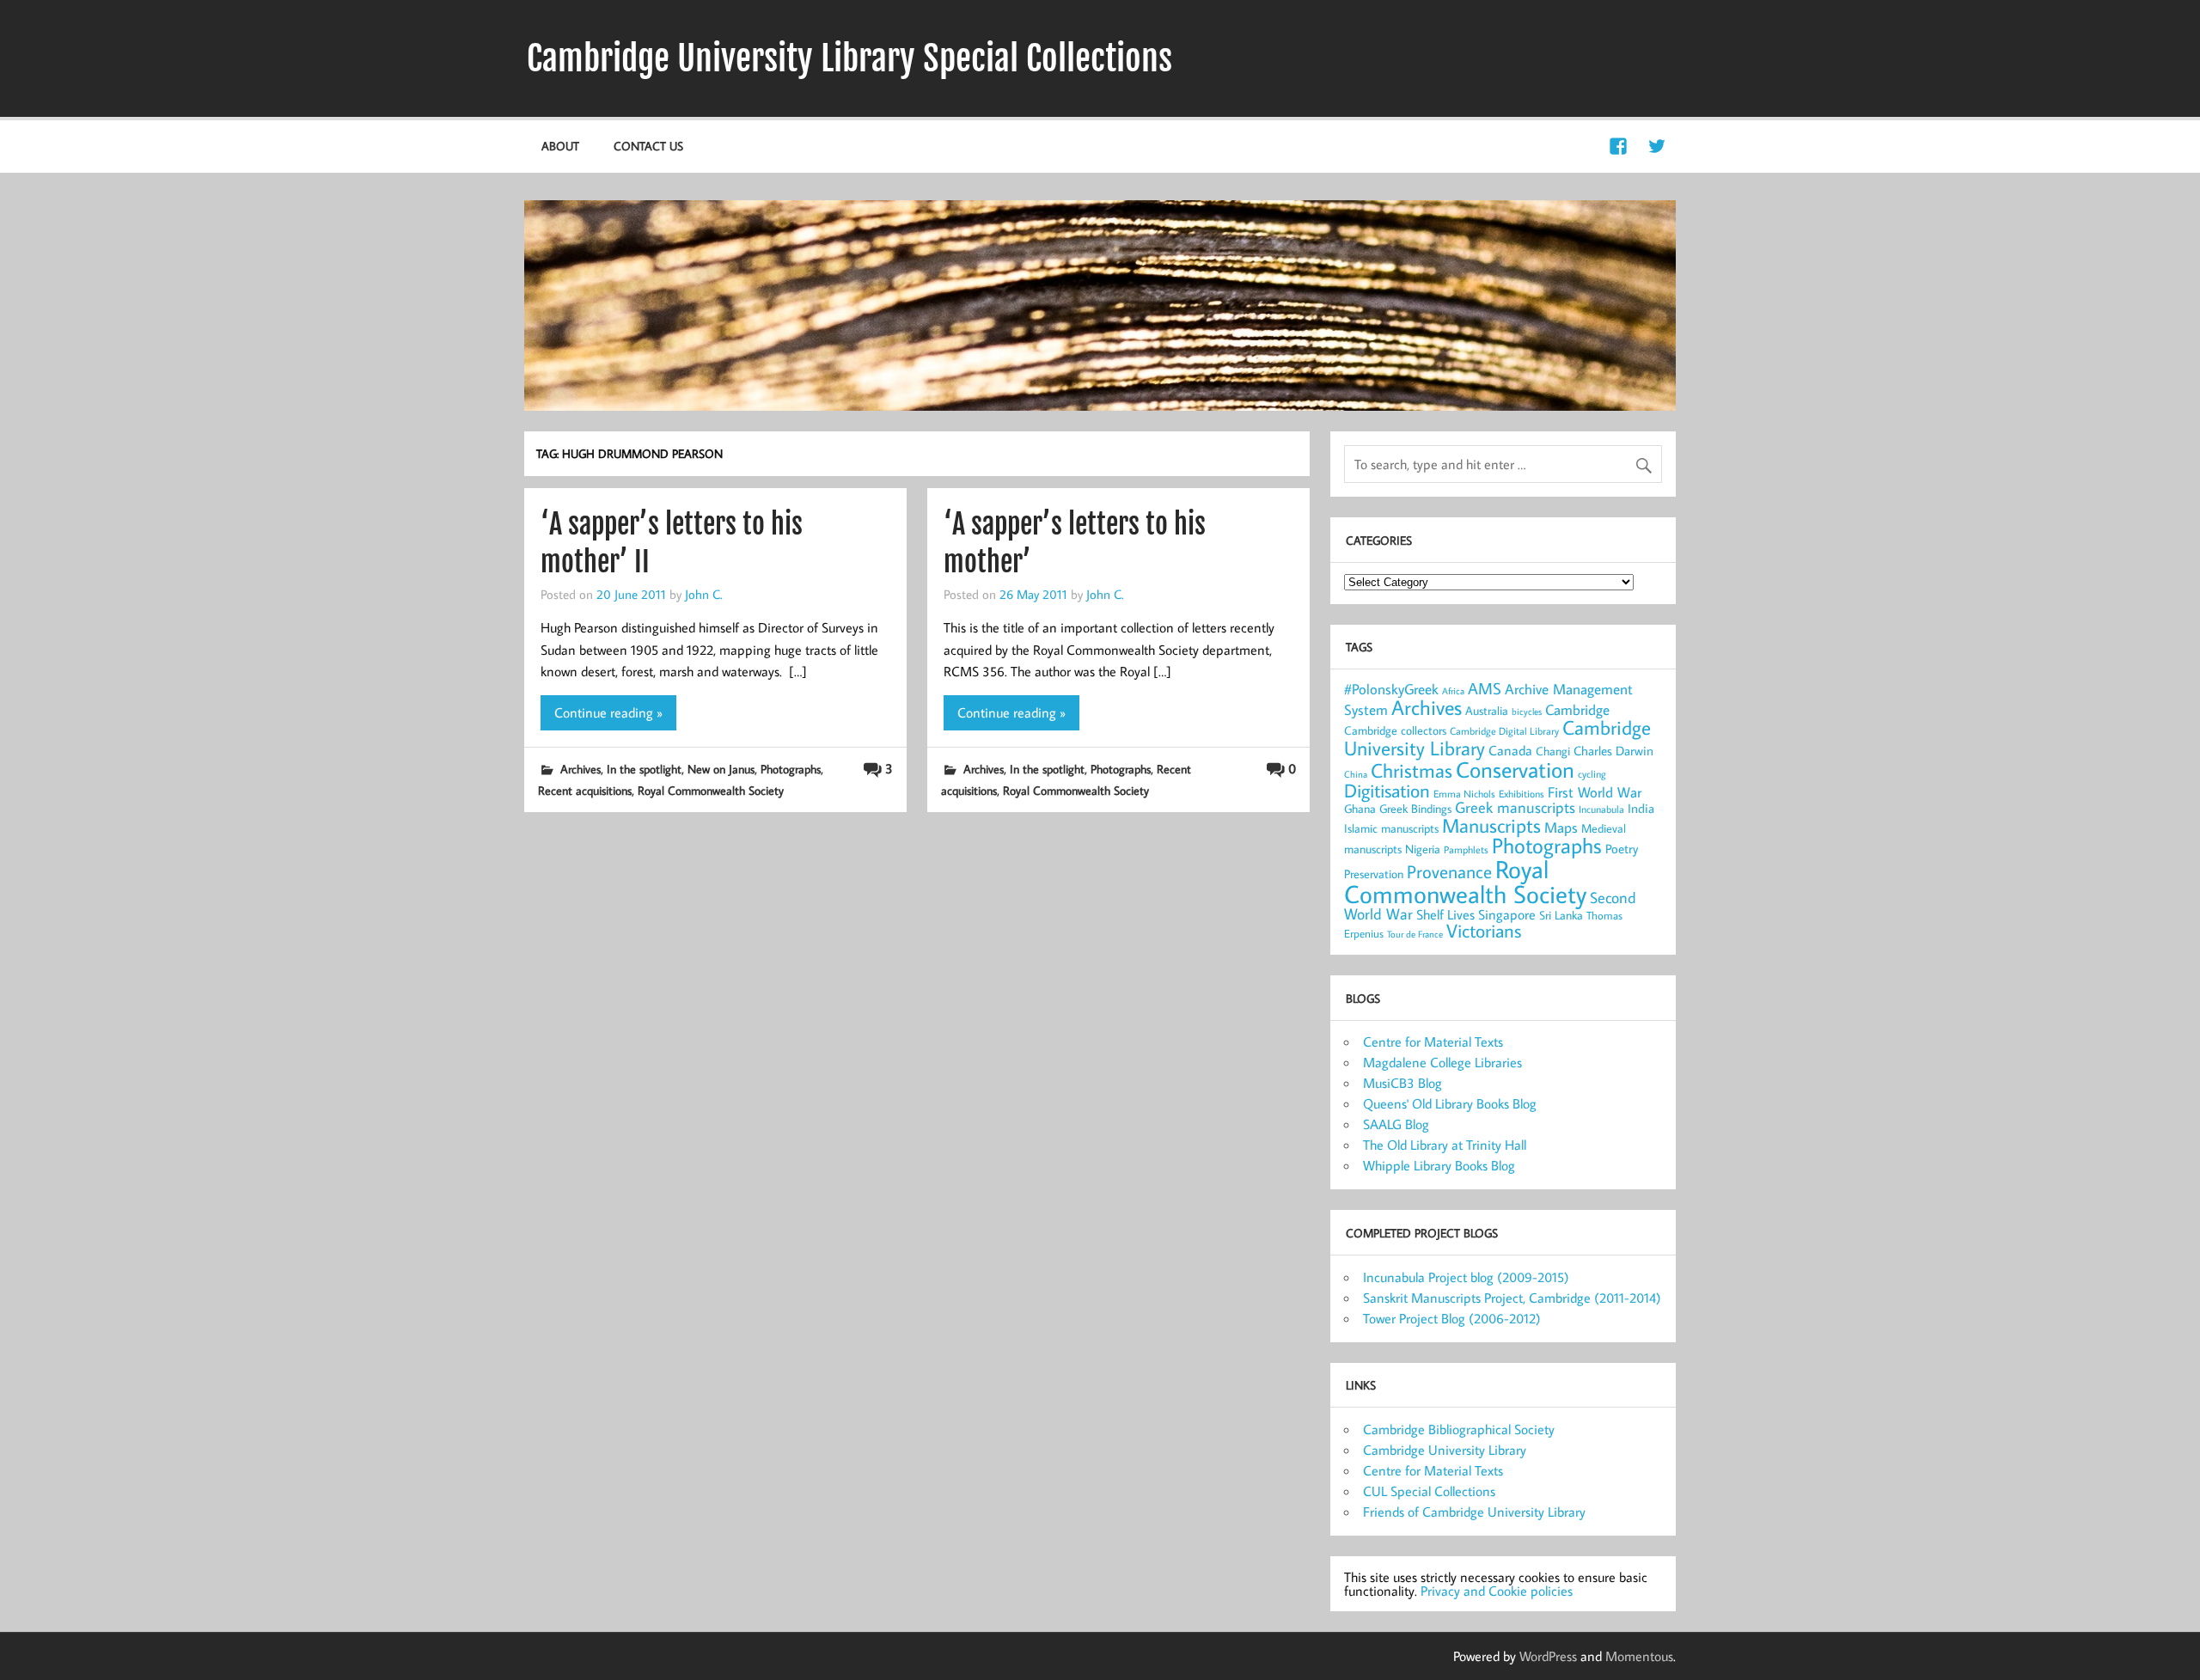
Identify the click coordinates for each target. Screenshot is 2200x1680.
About (560, 146)
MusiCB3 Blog (1402, 1083)
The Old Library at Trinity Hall (1445, 1145)
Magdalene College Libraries (1442, 1062)
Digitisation (1387, 790)
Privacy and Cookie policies (1497, 1591)
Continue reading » (608, 712)
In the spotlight (644, 769)
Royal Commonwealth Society (711, 790)
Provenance (1449, 871)
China (1356, 774)
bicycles (1527, 712)
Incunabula (1601, 809)
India (1641, 808)
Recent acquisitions (585, 790)
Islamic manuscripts (1391, 828)
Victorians (1484, 931)
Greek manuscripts (1515, 807)
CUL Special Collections (1429, 1491)
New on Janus (721, 769)
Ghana (1360, 808)
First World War (1595, 792)
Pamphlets (1466, 849)
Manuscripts (1491, 825)
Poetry (1622, 849)
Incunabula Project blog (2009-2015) (1466, 1277)
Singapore (1507, 914)
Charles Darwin (1613, 751)
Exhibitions (1522, 794)
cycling (1592, 774)
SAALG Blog (1396, 1124)
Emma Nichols (1464, 794)
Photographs (791, 769)
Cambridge (1577, 709)
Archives (581, 769)
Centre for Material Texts (1433, 1042)
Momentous (1639, 1656)
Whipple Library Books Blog (1439, 1165)
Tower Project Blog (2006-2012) (1452, 1318)
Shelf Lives (1445, 914)
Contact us (648, 146)
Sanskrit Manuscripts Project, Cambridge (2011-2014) (1512, 1298)
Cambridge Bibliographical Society (1459, 1429)
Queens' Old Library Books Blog (1450, 1103)
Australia (1487, 711)
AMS (1485, 688)
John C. (703, 594)
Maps (1561, 828)
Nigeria (1423, 849)
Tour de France (1415, 934)
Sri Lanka (1561, 915)
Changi (1553, 751)
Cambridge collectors (1395, 730)
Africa (1453, 691)
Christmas (1412, 770)
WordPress (1548, 1656)
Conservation (1515, 769)
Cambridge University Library (1445, 1450)
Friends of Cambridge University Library (1474, 1512)
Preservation (1374, 874)
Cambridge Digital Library (1504, 731)
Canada (1510, 750)
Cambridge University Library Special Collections (849, 58)
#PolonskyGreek (1391, 689)
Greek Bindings (1415, 808)
